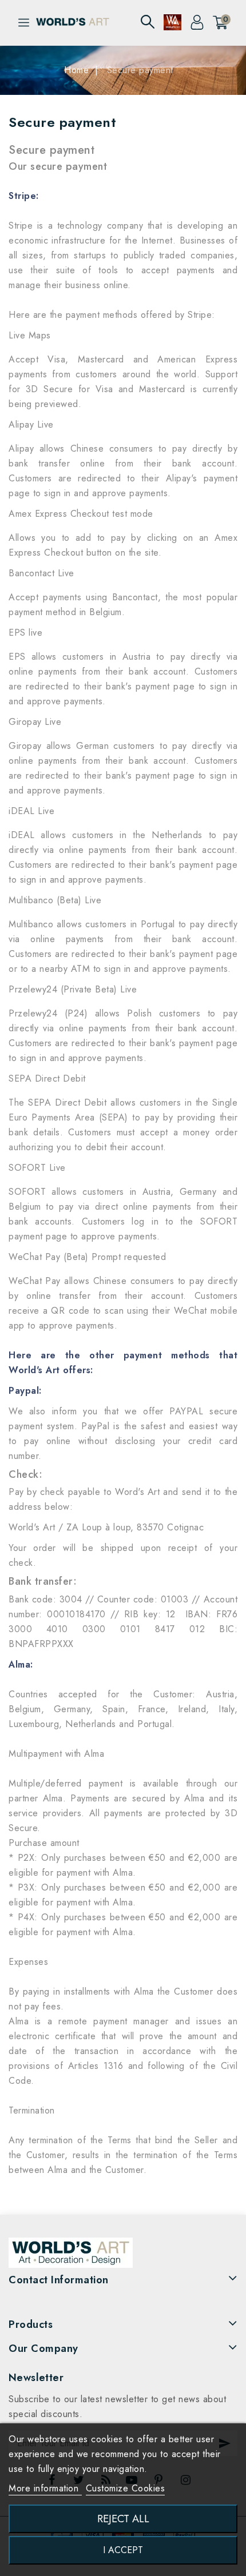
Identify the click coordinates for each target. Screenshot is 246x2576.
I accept (123, 2550)
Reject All (123, 2519)
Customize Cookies (126, 2488)
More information (45, 2488)
